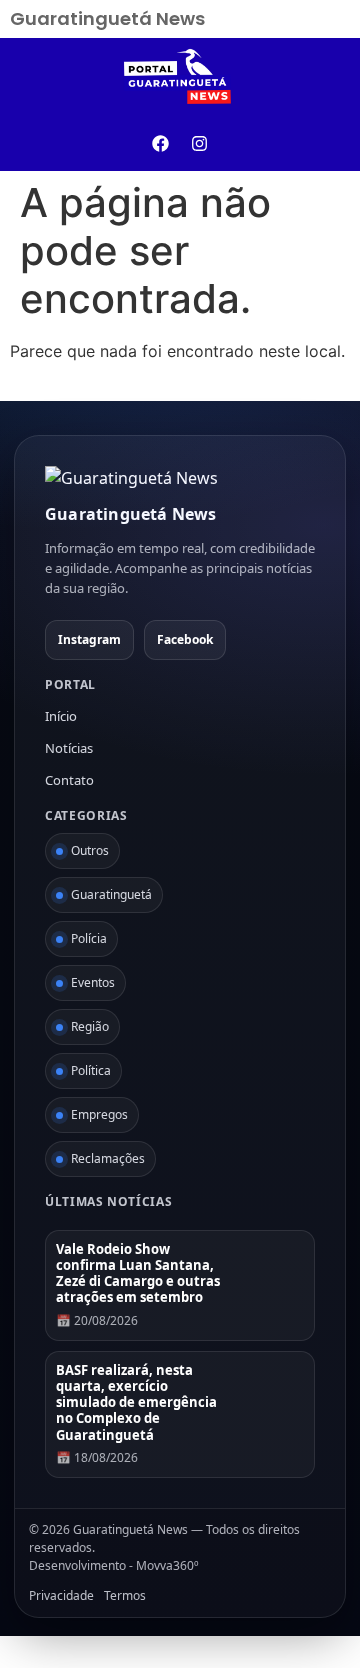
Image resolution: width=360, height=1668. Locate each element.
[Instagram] (200, 144)
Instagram (89, 639)
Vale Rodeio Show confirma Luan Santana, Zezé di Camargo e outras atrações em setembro (138, 1273)
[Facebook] (161, 144)
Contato (69, 780)
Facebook (185, 639)
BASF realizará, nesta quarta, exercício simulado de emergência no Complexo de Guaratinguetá (136, 1402)
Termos (125, 1595)
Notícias (69, 748)
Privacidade (61, 1595)
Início (61, 716)
